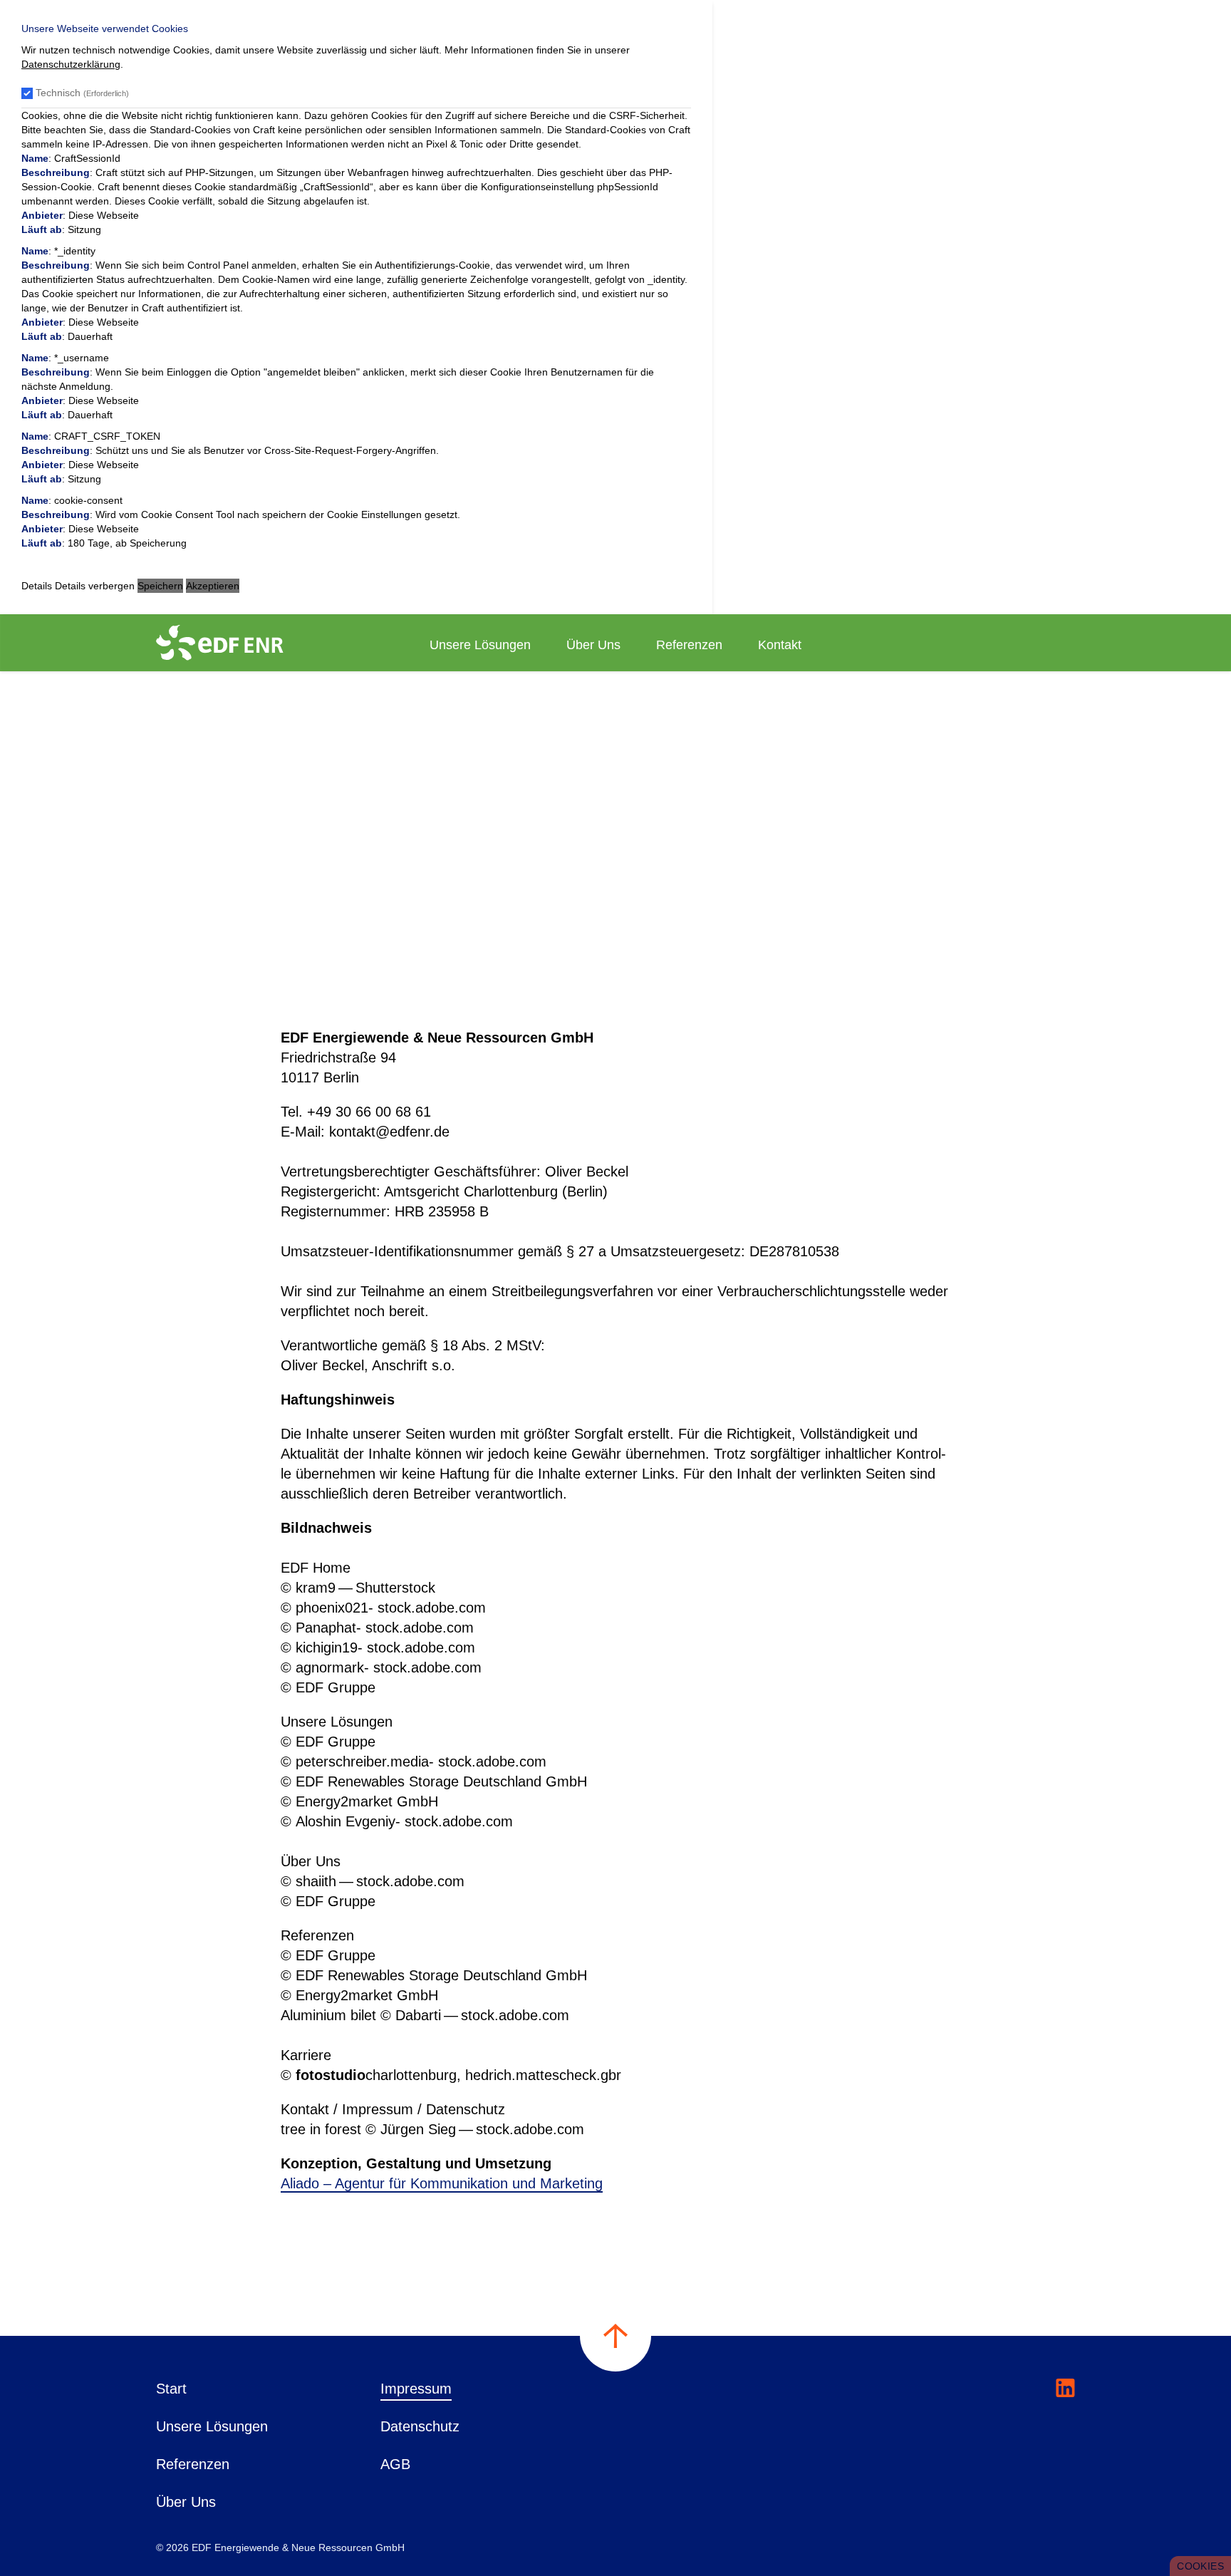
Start (171, 2389)
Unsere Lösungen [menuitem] (480, 645)
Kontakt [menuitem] (780, 645)
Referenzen (193, 2464)
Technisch (82, 93)
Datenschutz (420, 2426)
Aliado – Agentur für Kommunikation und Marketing (442, 2183)
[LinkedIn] (1065, 2388)
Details (37, 586)
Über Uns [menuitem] (593, 645)
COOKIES (1200, 2566)
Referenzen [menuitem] (689, 645)
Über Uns (186, 2502)
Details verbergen (95, 586)
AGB (395, 2464)
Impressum (416, 2389)
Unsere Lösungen (212, 2426)
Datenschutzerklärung (71, 64)
